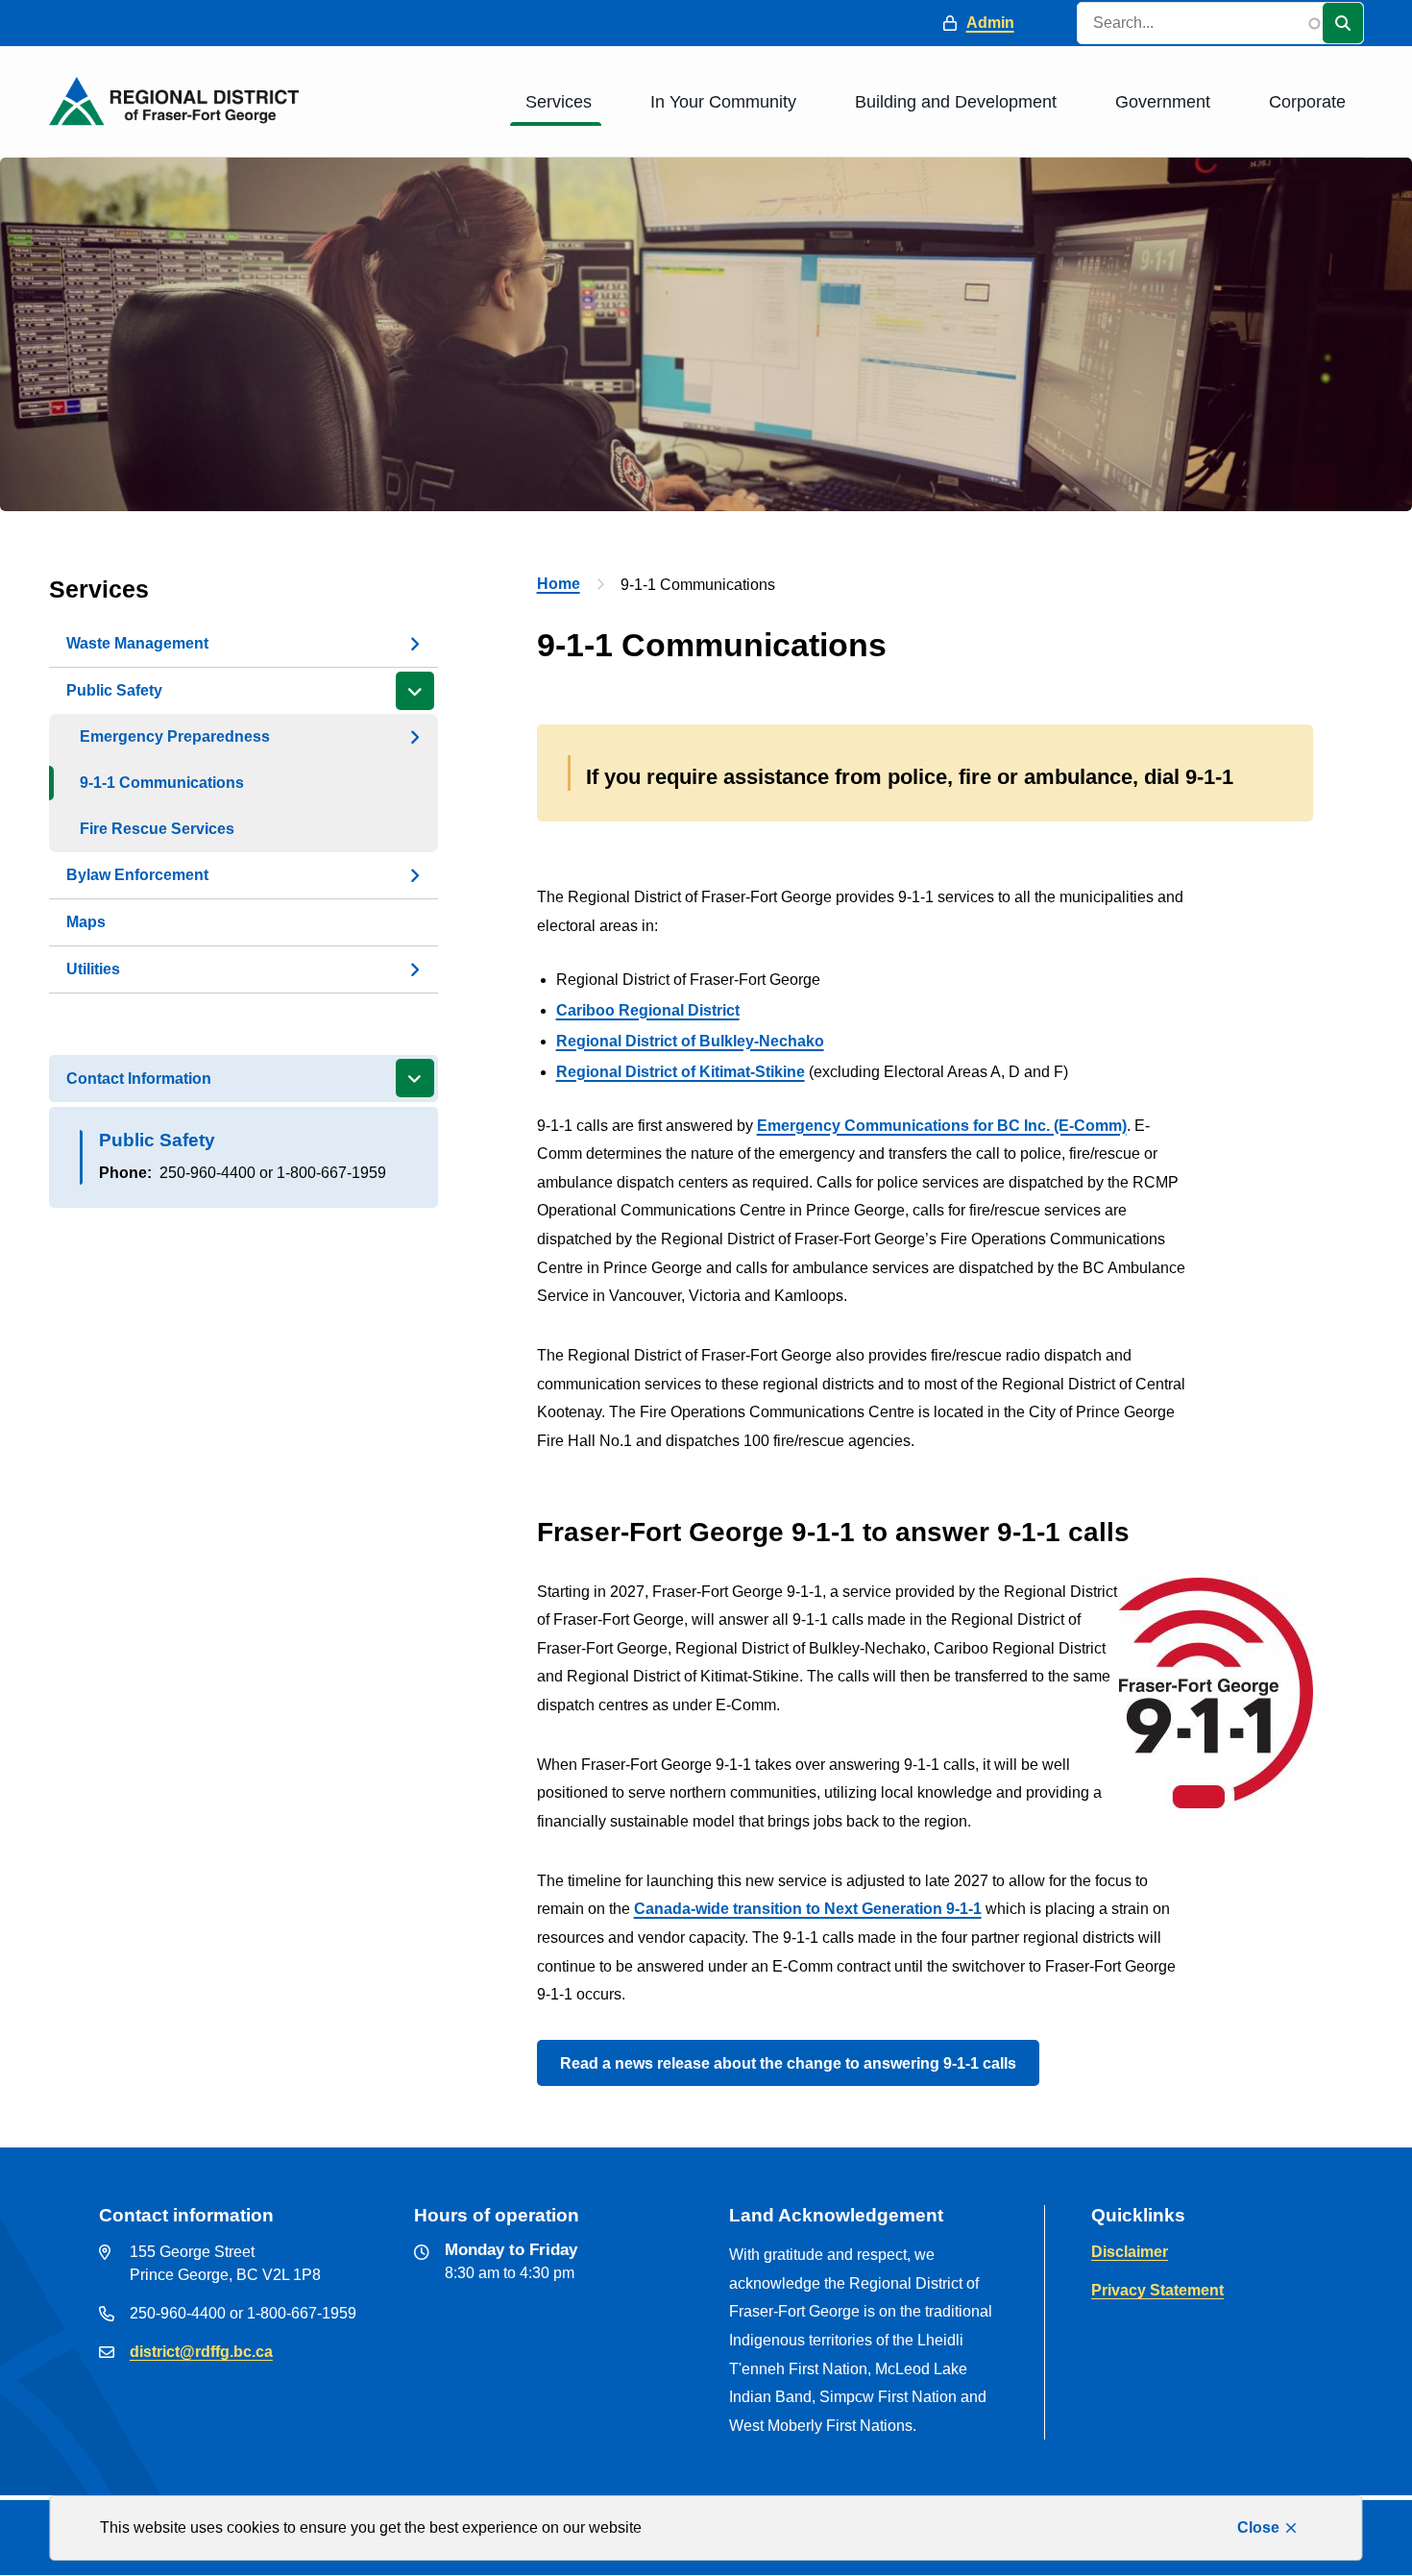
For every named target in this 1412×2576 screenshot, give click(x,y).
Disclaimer (1130, 2252)
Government (1163, 102)
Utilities (93, 969)
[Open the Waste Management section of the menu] (415, 644)
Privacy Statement (1157, 2290)
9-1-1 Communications (162, 783)
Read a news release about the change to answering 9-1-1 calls (788, 2063)
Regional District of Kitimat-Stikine (681, 1072)
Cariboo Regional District (648, 1010)
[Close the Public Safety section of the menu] (415, 691)
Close (1258, 2527)
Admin (990, 23)
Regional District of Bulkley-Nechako (690, 1041)
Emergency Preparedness (175, 736)
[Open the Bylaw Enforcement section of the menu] (415, 875)
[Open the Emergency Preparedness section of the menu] (415, 737)
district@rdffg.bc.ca (201, 2352)
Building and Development (956, 102)
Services (559, 102)
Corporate (1307, 102)
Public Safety (114, 690)
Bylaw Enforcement (137, 875)
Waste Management (137, 643)
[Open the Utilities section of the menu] (415, 969)
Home (559, 584)
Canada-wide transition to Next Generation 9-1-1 (808, 1909)
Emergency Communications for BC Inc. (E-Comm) (942, 1126)
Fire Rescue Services (157, 829)
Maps (86, 922)
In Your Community (723, 102)
